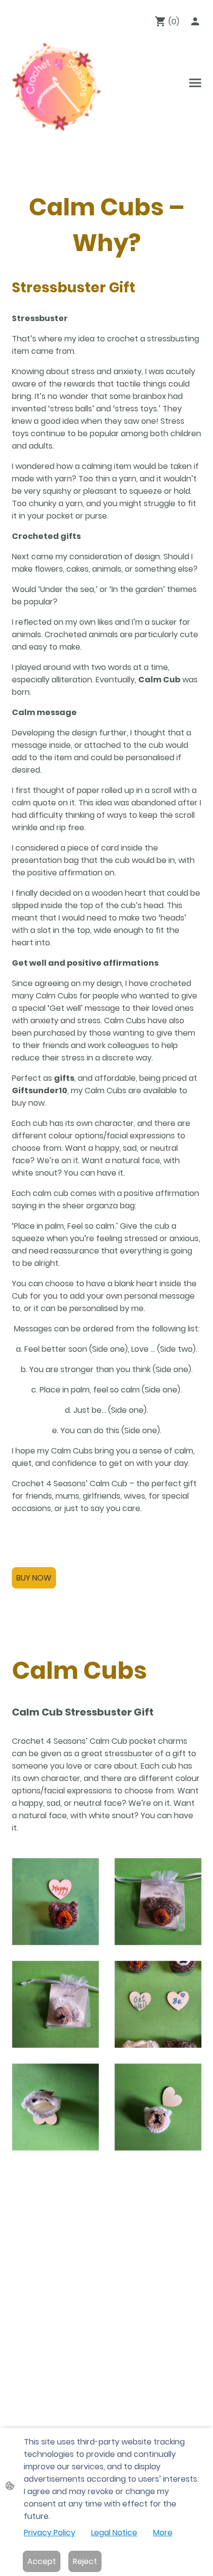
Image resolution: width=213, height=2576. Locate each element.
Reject (85, 2561)
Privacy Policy (50, 2533)
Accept (42, 2561)
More (163, 2533)
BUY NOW (34, 1578)
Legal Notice (114, 2533)
